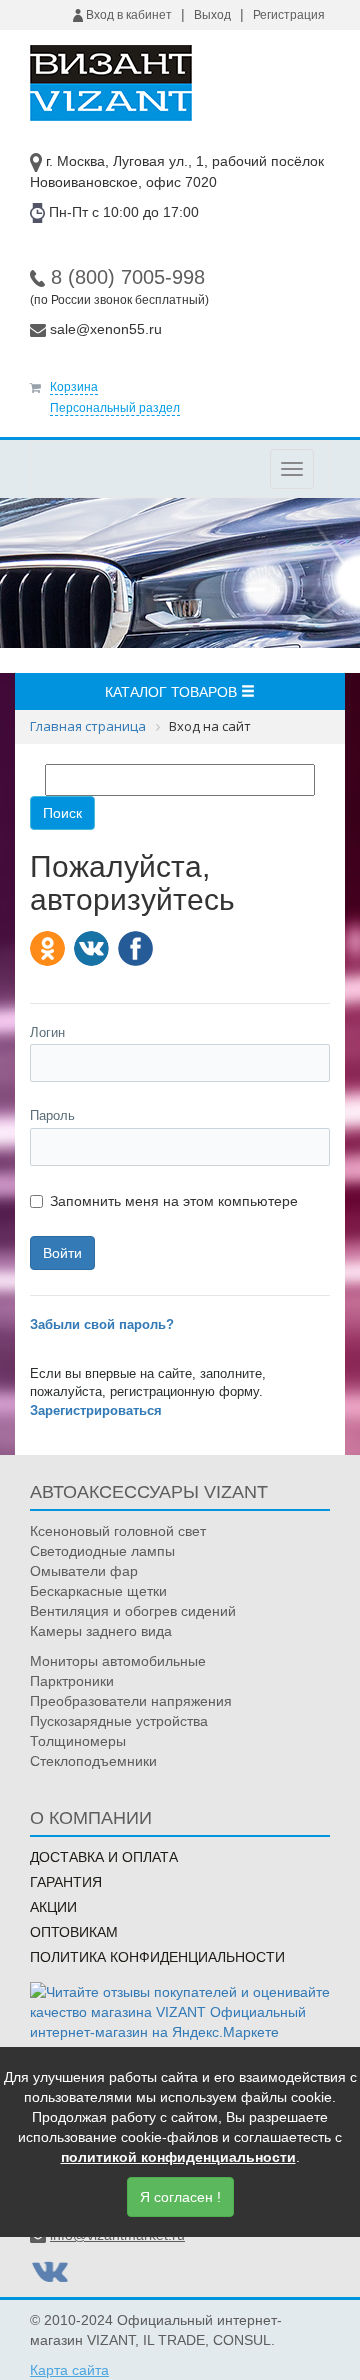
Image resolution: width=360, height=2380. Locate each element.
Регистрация (289, 15)
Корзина (74, 387)
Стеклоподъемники (93, 1761)
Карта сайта (69, 2370)
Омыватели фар (84, 1571)
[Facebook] (135, 948)
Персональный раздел (115, 408)
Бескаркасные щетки (98, 1591)
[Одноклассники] (47, 948)
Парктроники (72, 1681)
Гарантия (66, 1882)
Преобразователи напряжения (131, 1701)
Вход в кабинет (127, 15)
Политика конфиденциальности (157, 1957)
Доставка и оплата (104, 1857)
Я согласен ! (180, 2197)
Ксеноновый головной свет (118, 1531)
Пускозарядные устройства (119, 1721)
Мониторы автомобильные (118, 1661)
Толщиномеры (78, 1741)
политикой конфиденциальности (178, 2157)
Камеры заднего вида (101, 1631)
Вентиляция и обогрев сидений (133, 1611)
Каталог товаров (173, 692)
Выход (212, 15)
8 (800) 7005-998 (128, 277)
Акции (53, 1907)
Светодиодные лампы (102, 1551)
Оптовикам (74, 1932)
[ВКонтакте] (91, 948)
